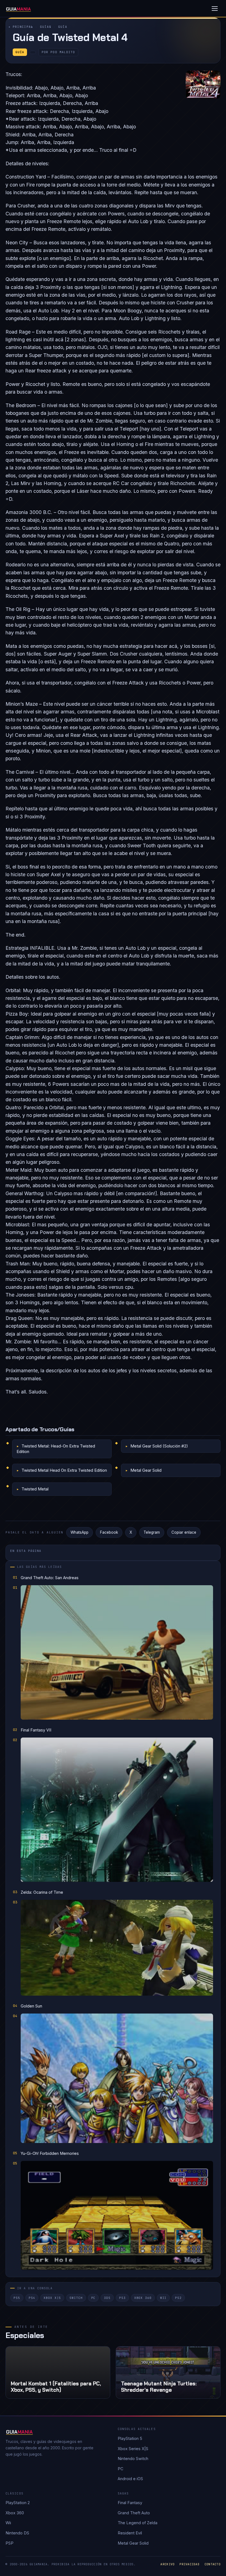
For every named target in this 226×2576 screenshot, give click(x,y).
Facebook (109, 1532)
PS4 (32, 2298)
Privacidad (189, 2564)
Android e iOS (130, 2479)
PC (93, 2298)
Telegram (152, 1532)
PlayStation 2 (18, 2503)
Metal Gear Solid (146, 1470)
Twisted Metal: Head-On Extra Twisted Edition (56, 1449)
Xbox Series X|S (133, 2449)
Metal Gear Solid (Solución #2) (159, 1446)
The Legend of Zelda (138, 2523)
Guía (63, 27)
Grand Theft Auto (134, 2513)
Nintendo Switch (133, 2459)
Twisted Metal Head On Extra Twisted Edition (64, 1470)
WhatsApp (80, 1532)
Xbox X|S (52, 2298)
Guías (46, 27)
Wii (163, 2298)
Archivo (167, 2564)
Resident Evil (130, 2533)
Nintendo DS (17, 2533)
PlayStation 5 (130, 2438)
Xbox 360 (143, 2298)
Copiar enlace (184, 1532)
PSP (10, 2543)
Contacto (212, 2564)
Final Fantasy (130, 2503)
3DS (107, 2298)
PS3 (122, 2298)
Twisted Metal (35, 1489)
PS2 (178, 2298)
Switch (76, 2298)
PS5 (17, 2298)
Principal (23, 27)
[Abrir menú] (215, 9)
